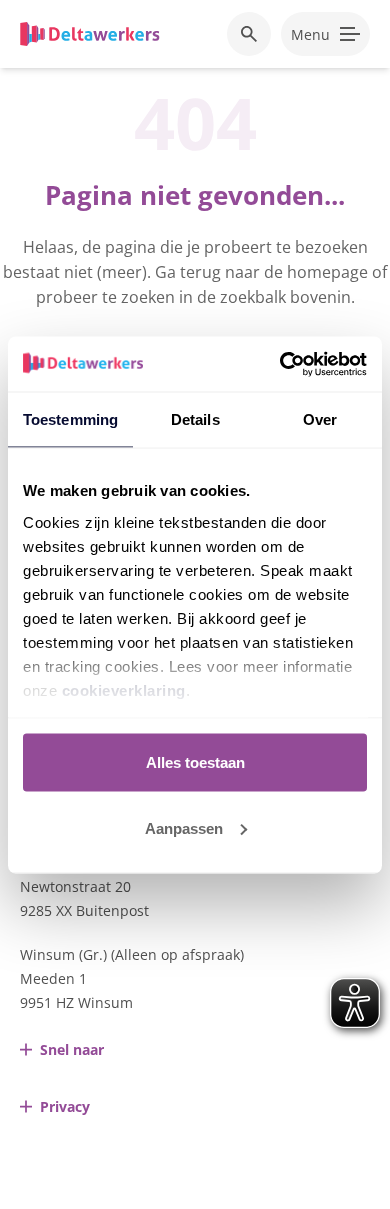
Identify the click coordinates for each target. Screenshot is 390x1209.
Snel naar (72, 1049)
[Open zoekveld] (249, 34)
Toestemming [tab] (70, 419)
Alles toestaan (195, 762)
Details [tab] (195, 419)
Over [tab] (320, 419)
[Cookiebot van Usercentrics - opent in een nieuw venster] (280, 364)
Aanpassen (184, 827)
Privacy (65, 1106)
